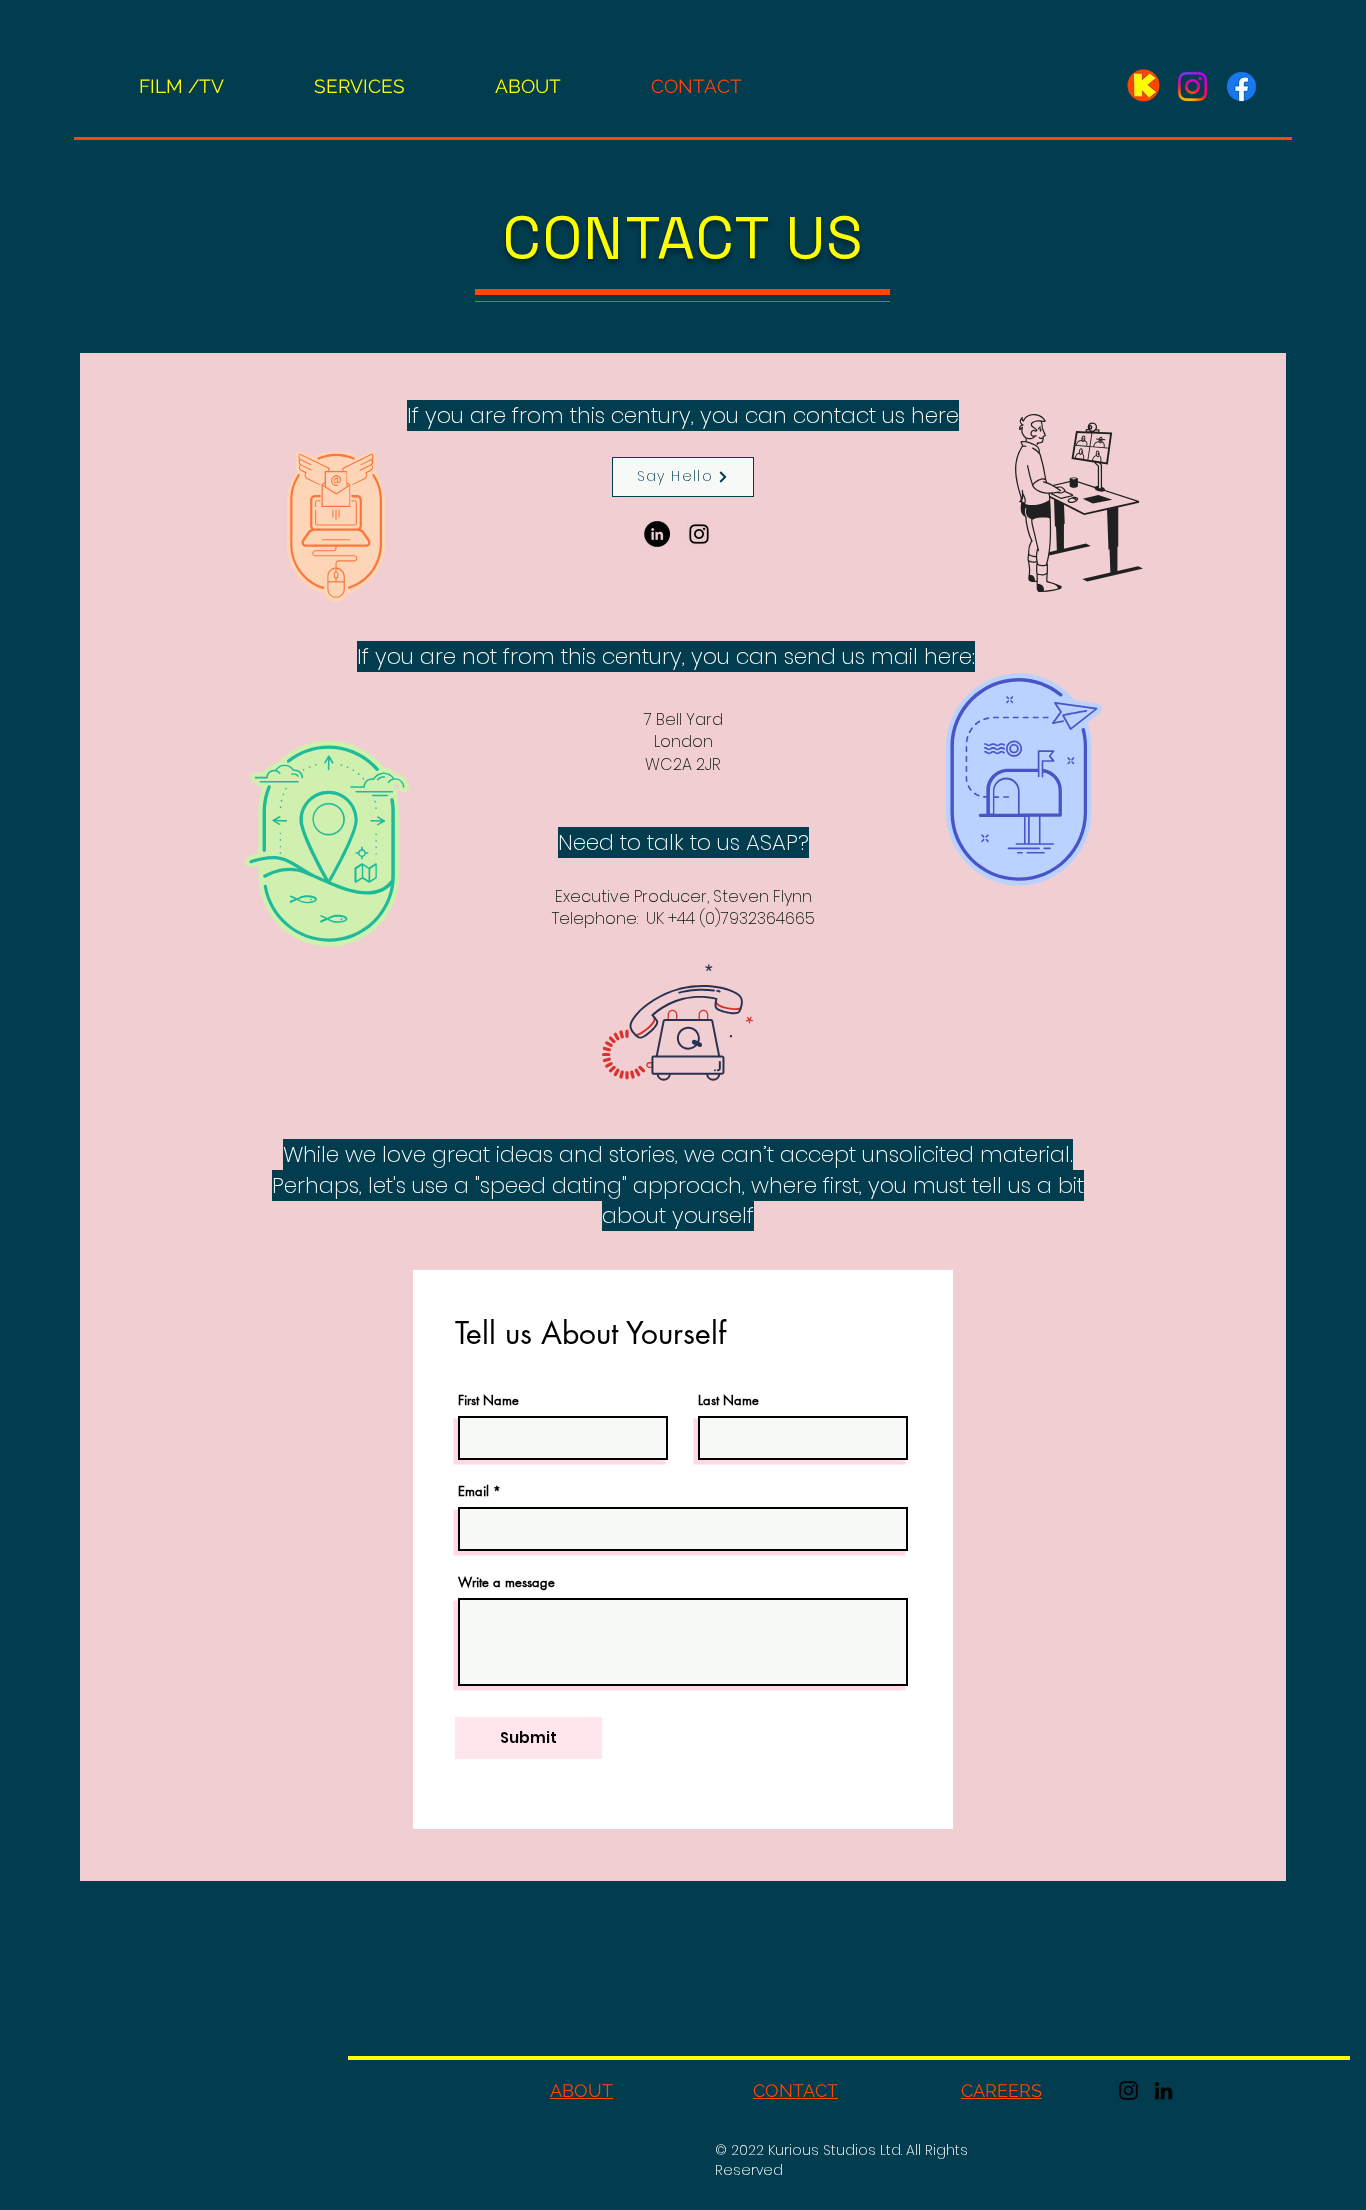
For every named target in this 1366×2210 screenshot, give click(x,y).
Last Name (728, 1400)
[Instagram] (1192, 86)
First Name (488, 1400)
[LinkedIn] (657, 534)
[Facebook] (1241, 86)
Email (473, 1491)
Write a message (506, 1582)
